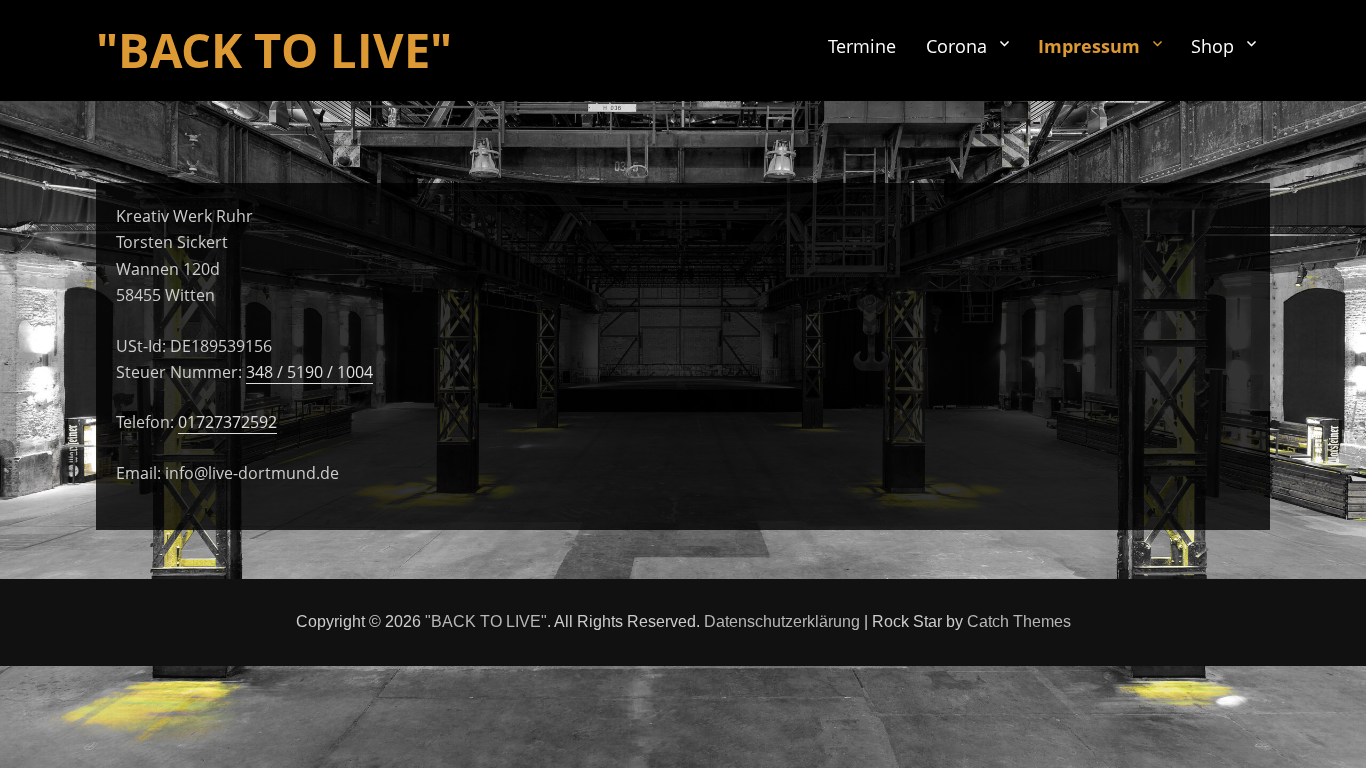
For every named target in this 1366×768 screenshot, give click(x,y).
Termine (862, 46)
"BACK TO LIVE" (274, 50)
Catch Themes (1019, 621)
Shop (1212, 46)
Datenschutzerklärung (782, 621)
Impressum (1089, 46)
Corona (956, 46)
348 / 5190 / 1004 (309, 372)
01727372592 (227, 422)
